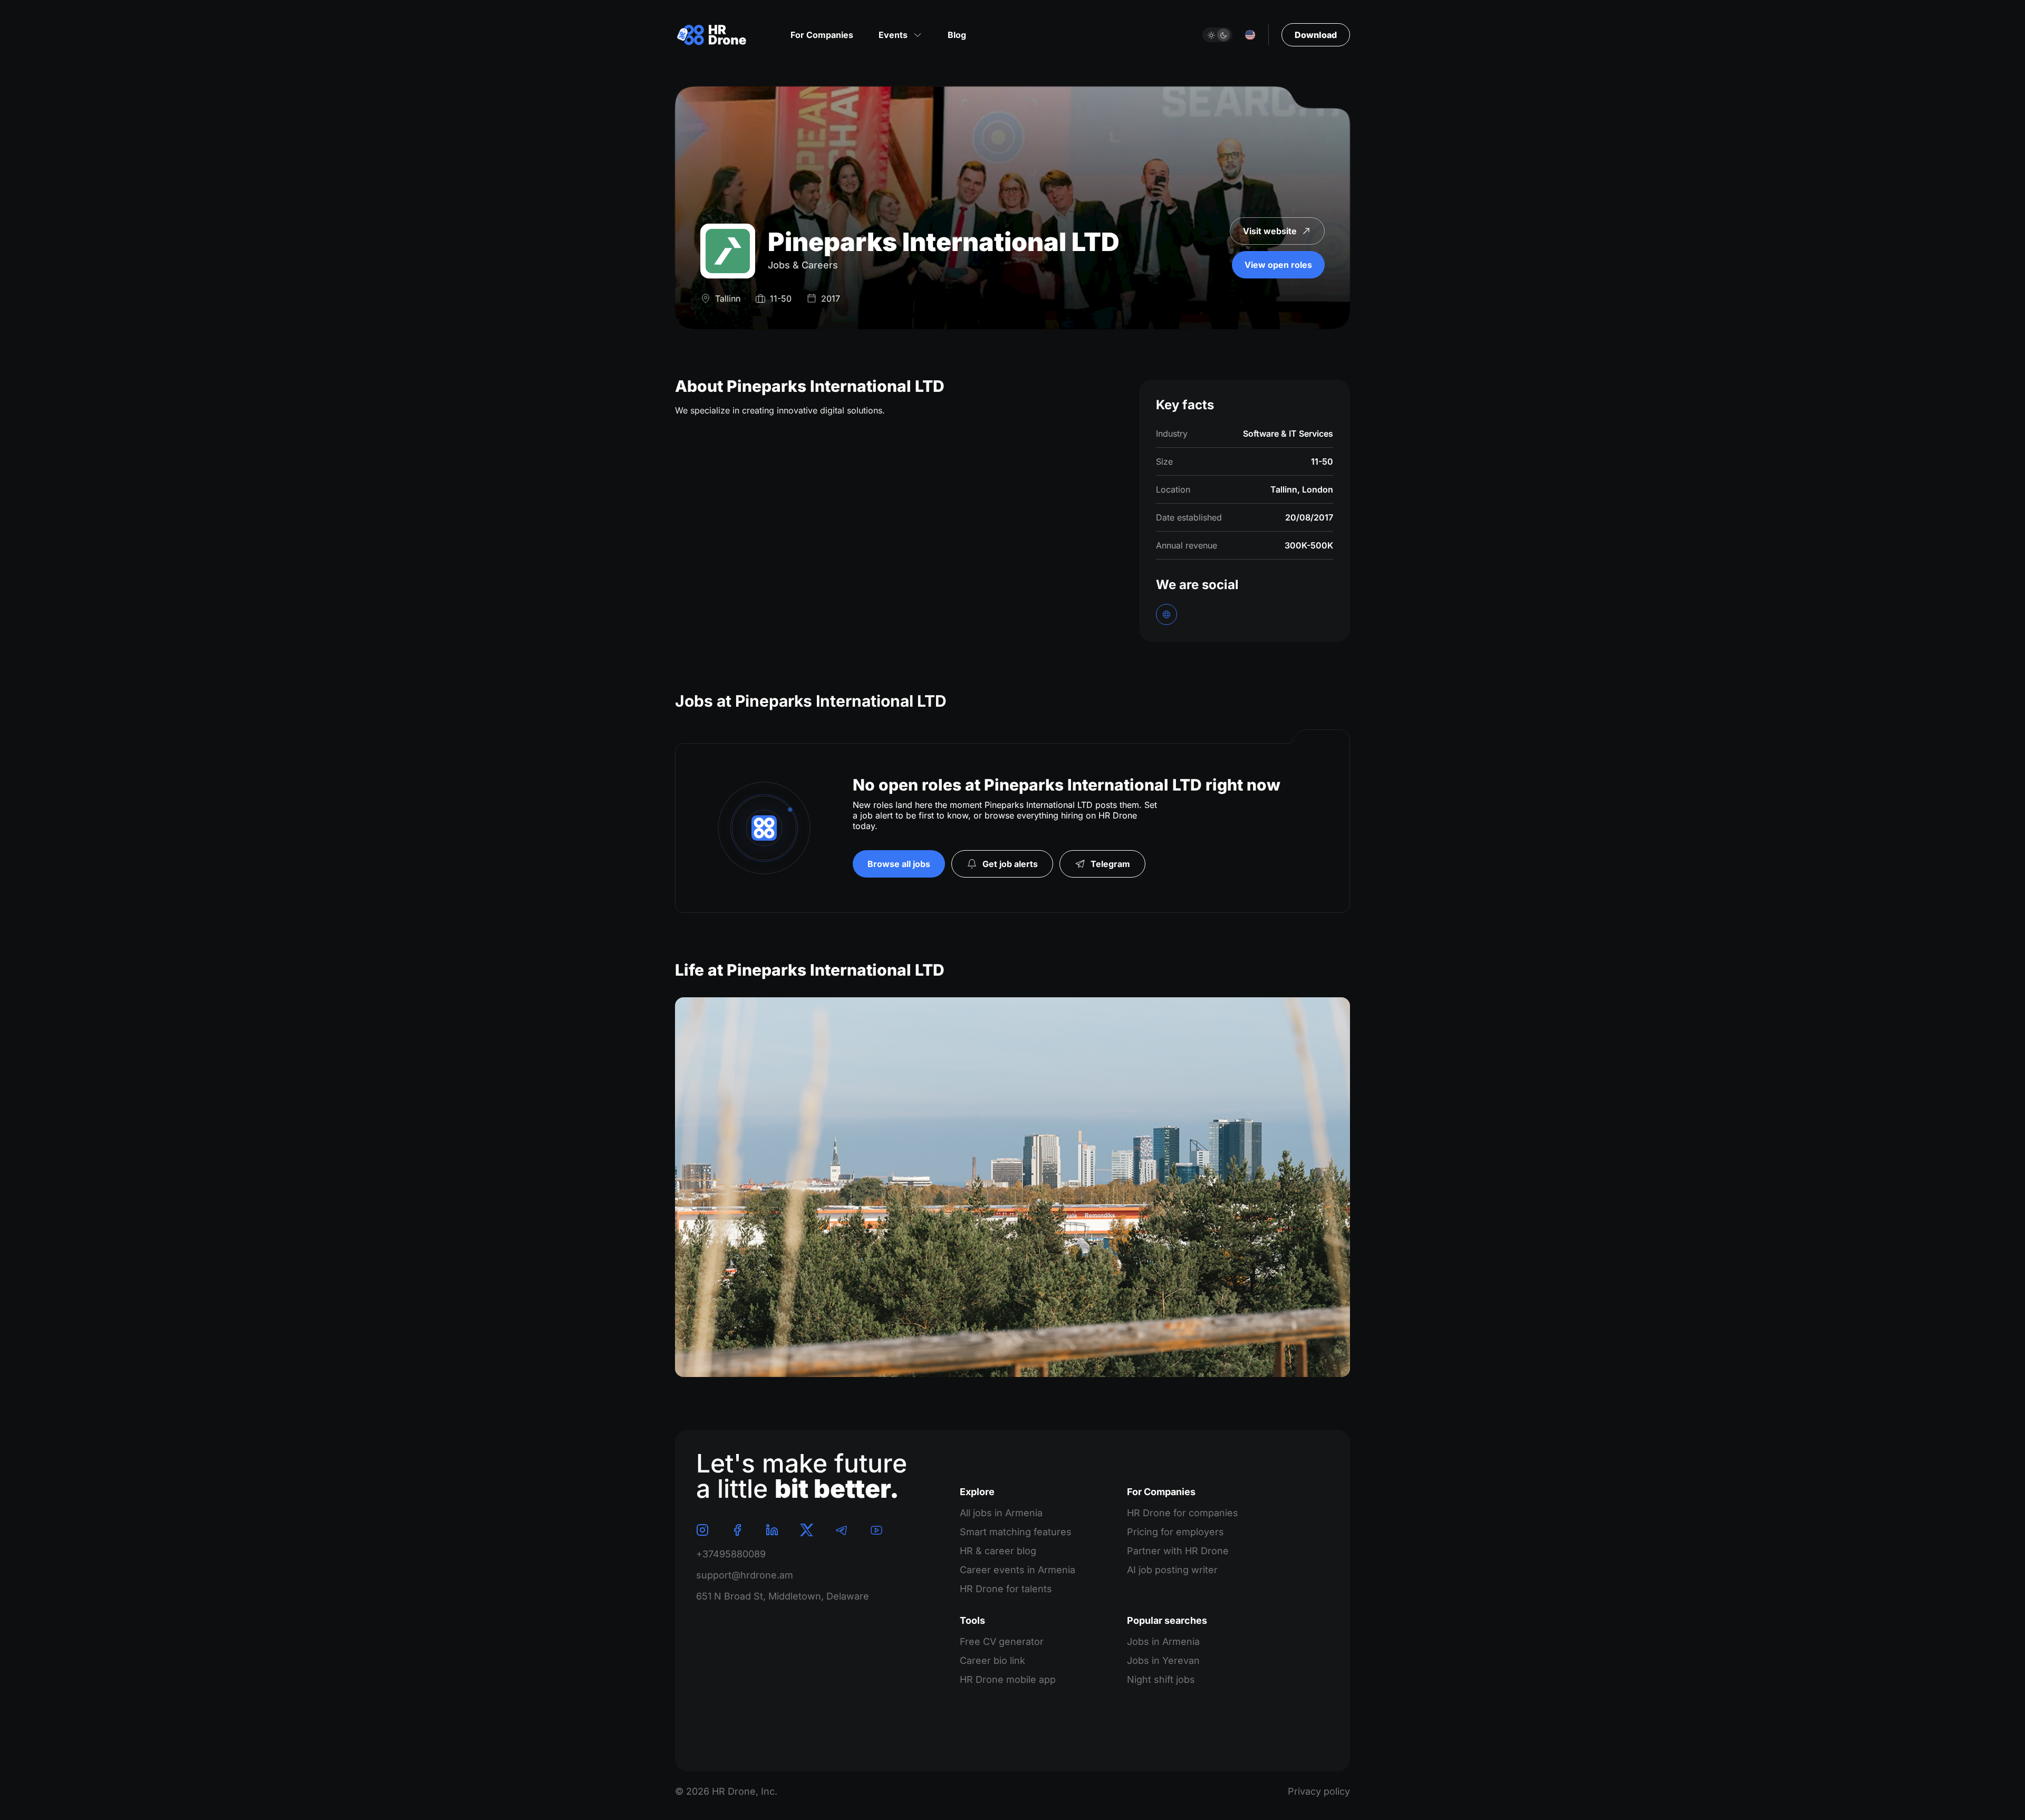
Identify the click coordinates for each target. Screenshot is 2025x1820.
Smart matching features (1016, 1532)
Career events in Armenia (1018, 1570)
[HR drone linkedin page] (772, 1530)
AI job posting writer (1172, 1570)
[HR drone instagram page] (702, 1530)
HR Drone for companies (1183, 1513)
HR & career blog (998, 1551)
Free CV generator (1002, 1641)
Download (1316, 35)
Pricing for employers (1175, 1532)
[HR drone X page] (807, 1530)
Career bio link (992, 1660)
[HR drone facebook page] (737, 1530)
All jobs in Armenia (1001, 1513)
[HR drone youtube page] (876, 1530)
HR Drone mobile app (1008, 1679)
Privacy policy (1319, 1791)
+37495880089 (731, 1554)
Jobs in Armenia (1163, 1641)
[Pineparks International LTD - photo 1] (1012, 1187)
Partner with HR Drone (1178, 1551)
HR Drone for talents (1006, 1589)
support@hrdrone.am (745, 1575)
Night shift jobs (1161, 1679)
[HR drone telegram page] (842, 1530)
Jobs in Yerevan (1163, 1660)
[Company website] (1166, 614)
